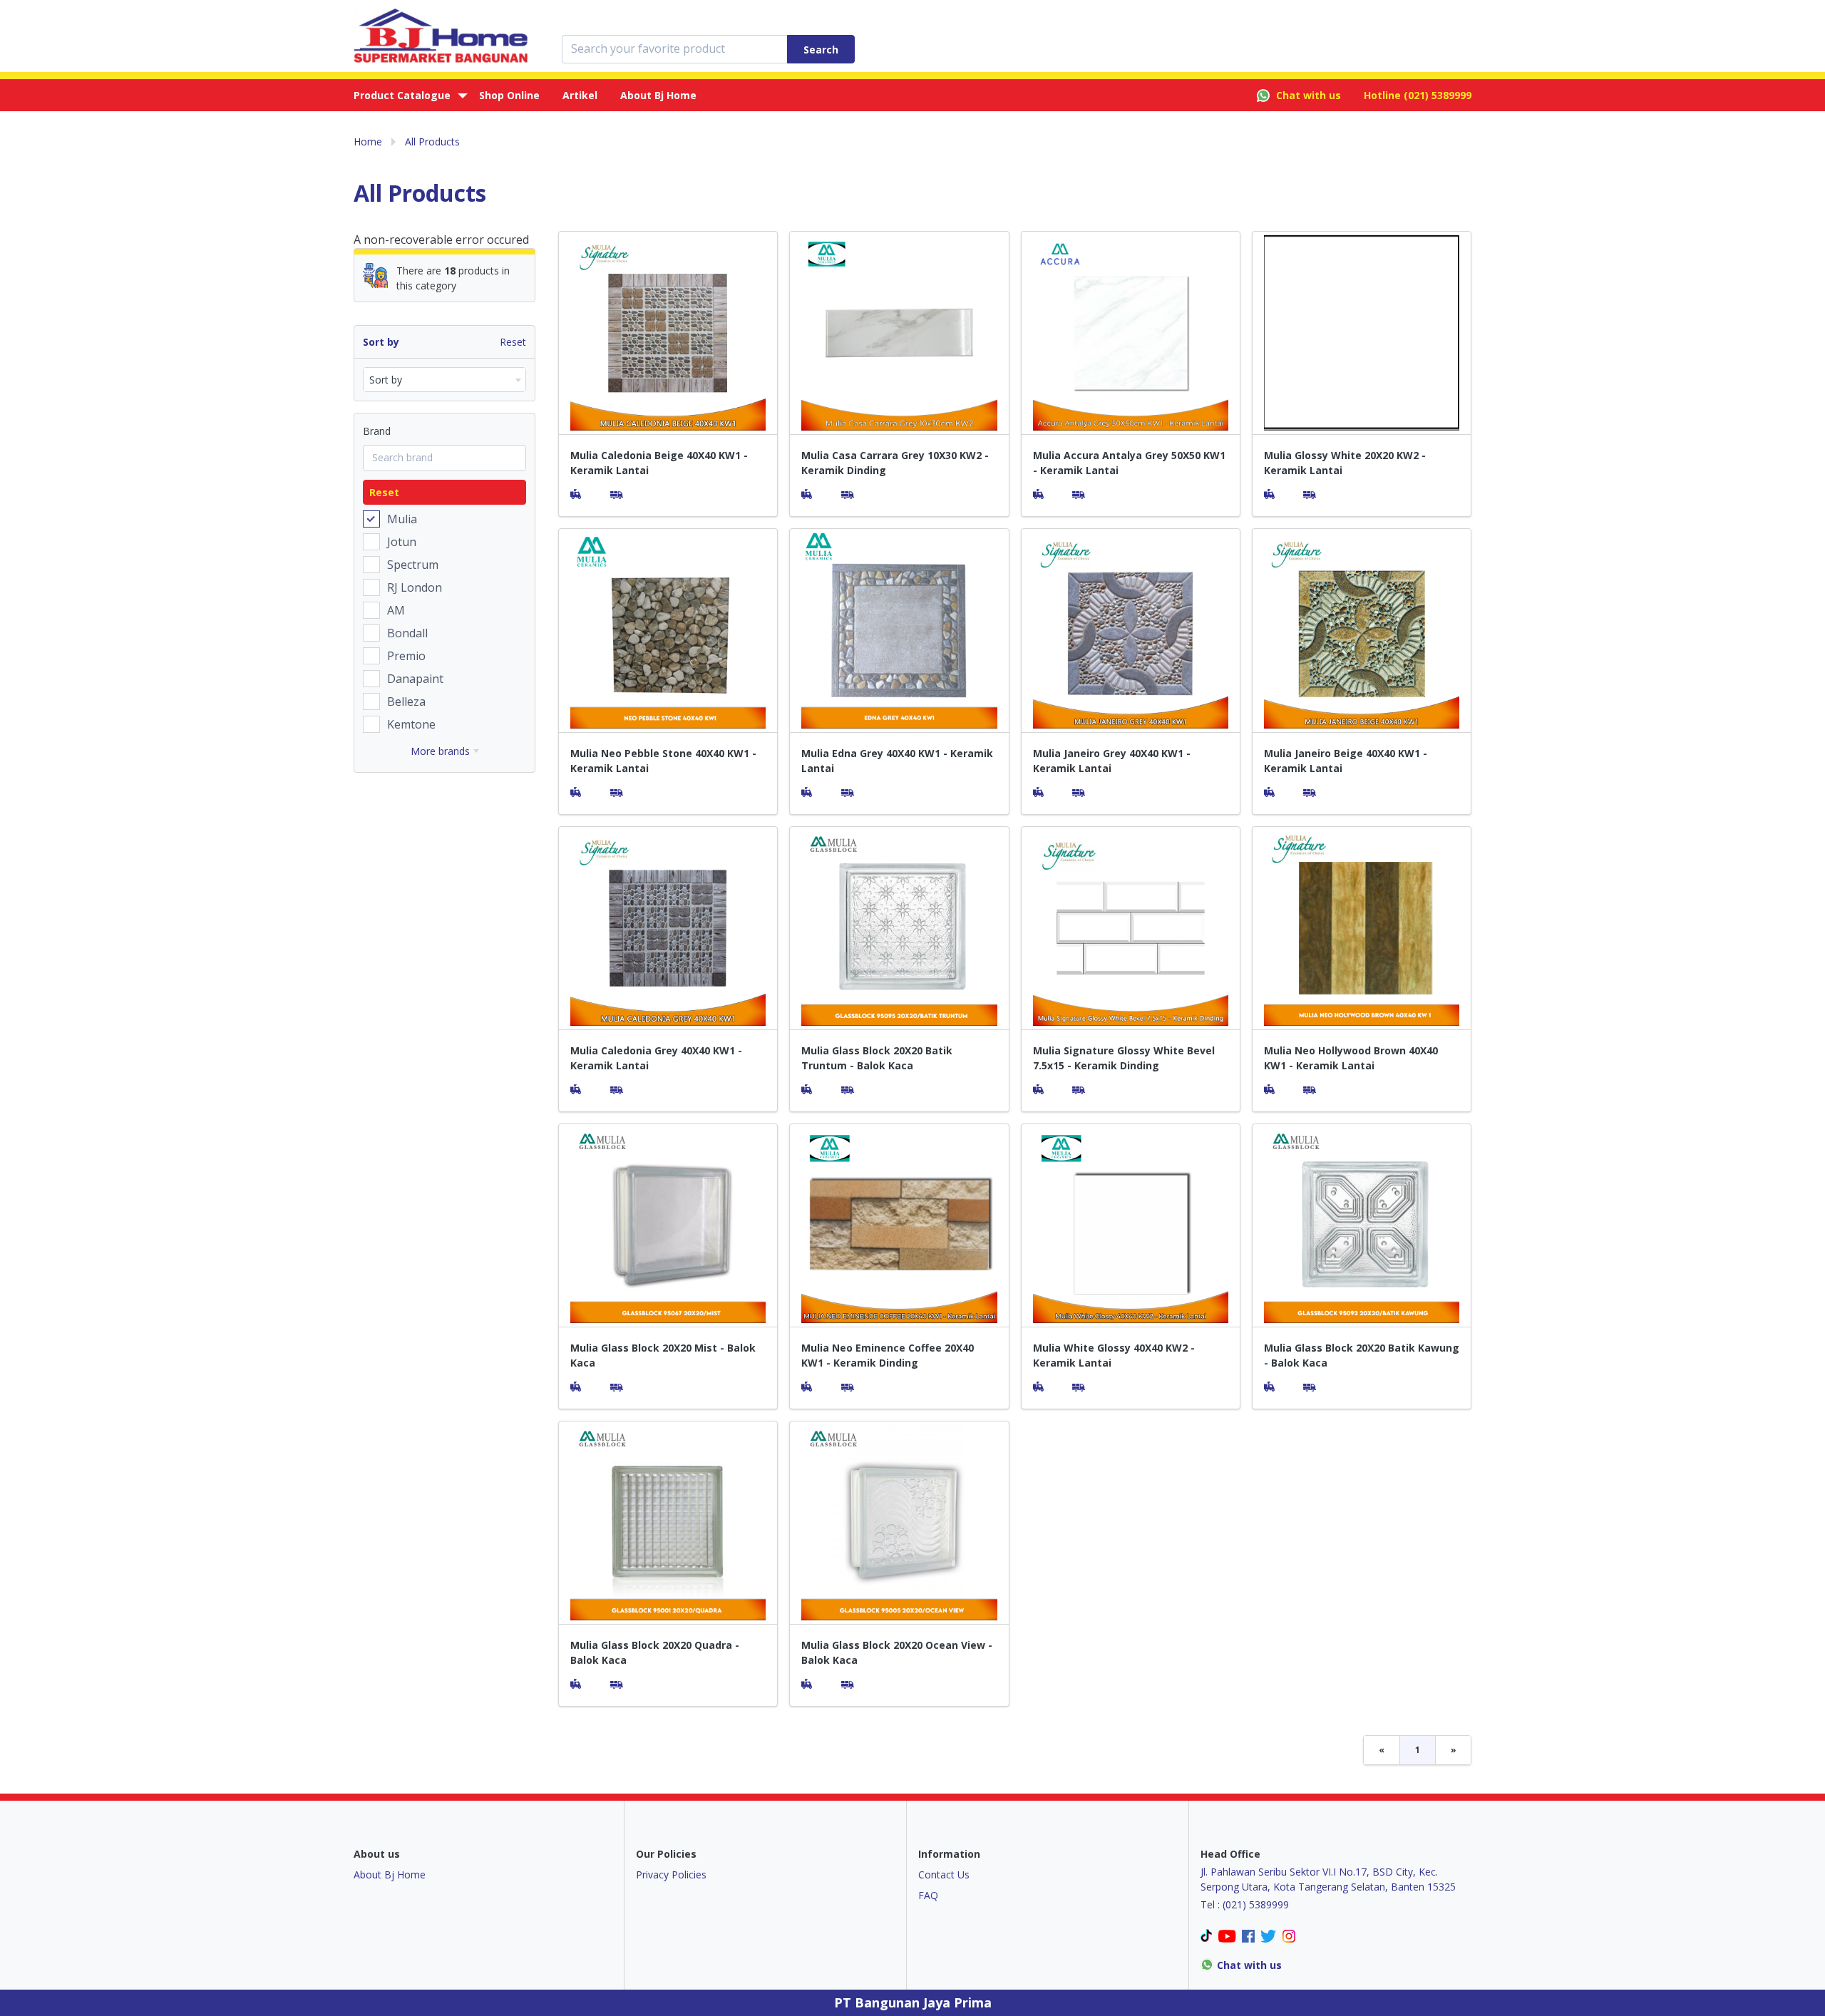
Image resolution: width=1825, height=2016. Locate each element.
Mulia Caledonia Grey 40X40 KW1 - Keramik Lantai (656, 1058)
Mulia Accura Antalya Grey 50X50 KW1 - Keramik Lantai (1129, 463)
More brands (440, 751)
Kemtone (411, 724)
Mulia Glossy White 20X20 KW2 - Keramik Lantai (1345, 463)
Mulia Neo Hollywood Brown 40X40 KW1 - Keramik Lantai (1351, 1058)
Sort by (381, 342)
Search (821, 50)
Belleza (406, 701)
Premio (406, 656)
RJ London (415, 587)
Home (368, 142)
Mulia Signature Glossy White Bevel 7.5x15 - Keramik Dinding (1124, 1058)
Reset (513, 342)
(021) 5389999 (1438, 95)
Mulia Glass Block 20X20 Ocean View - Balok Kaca (897, 1652)
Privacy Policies (671, 1874)
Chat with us (1309, 95)
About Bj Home (658, 95)
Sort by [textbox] (386, 380)
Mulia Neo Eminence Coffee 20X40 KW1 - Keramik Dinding (888, 1355)
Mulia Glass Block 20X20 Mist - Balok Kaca (663, 1355)
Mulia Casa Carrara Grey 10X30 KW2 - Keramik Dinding (895, 463)
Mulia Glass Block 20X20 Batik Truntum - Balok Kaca (877, 1058)
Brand (377, 431)
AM (396, 610)
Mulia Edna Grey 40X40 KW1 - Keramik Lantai (897, 761)
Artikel (580, 95)
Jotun (402, 542)
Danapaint (415, 679)
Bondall (407, 633)
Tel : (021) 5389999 (1245, 1904)
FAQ (928, 1895)
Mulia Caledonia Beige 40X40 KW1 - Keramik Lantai (659, 463)
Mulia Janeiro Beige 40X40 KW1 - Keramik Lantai (1346, 761)
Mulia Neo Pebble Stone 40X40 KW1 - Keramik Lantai (663, 761)
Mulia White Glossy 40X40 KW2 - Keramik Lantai (1114, 1355)
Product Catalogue (402, 95)
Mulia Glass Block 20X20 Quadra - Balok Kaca (655, 1652)
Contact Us (944, 1874)
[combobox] (444, 380)
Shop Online (509, 95)
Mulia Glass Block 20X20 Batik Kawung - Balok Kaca (1362, 1355)
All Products (432, 142)
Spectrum (413, 565)
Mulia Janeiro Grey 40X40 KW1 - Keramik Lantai (1112, 761)
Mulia (402, 519)
